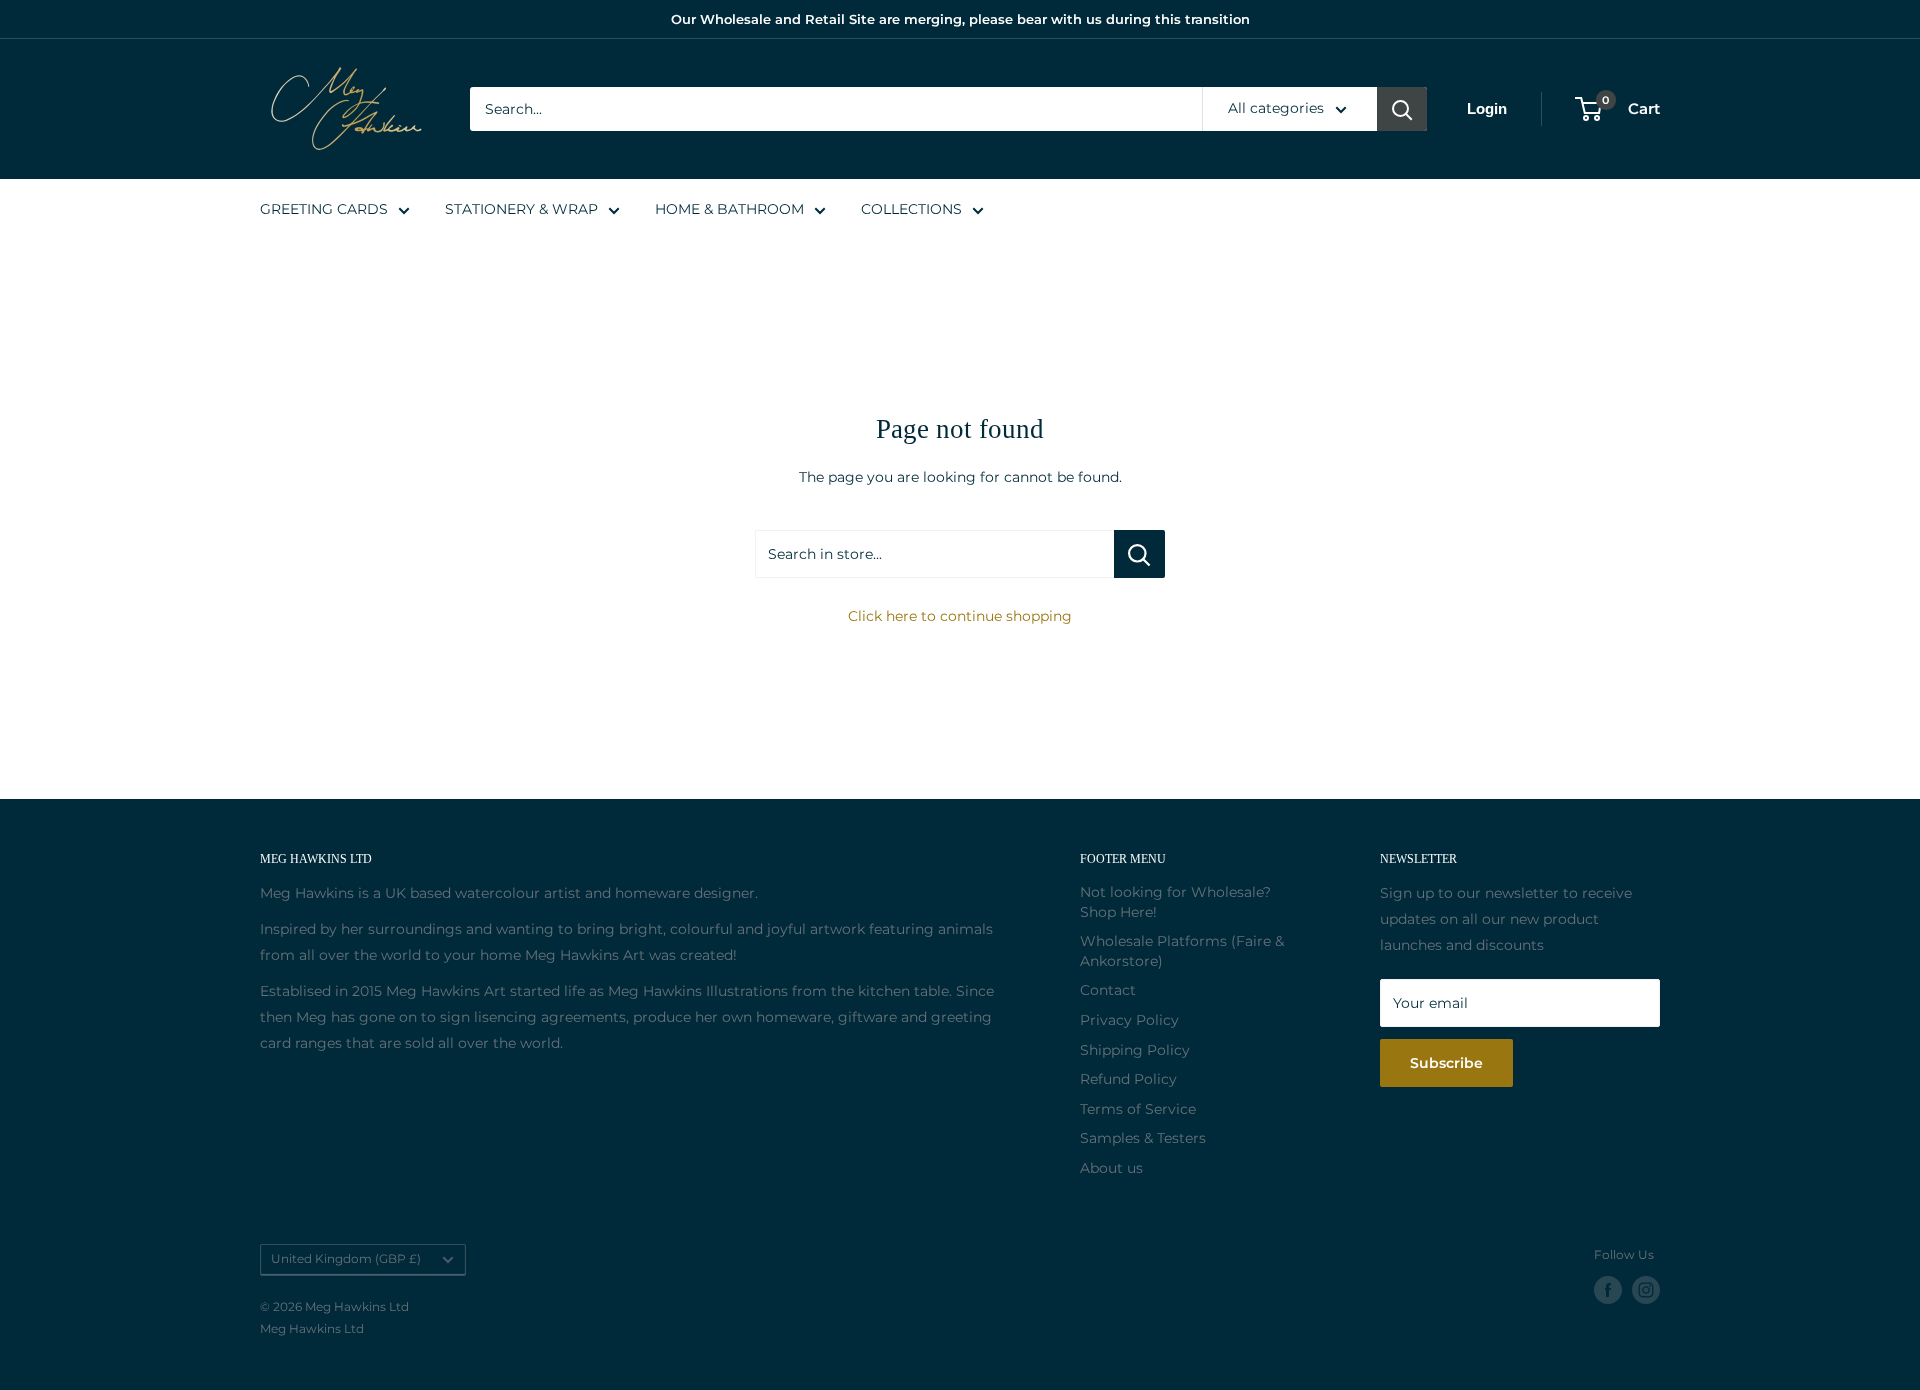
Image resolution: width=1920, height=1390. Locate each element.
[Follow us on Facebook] (1608, 1290)
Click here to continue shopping (960, 616)
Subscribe (1446, 1063)
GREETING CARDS (324, 209)
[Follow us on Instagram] (1646, 1290)
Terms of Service (1138, 1109)
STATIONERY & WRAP (521, 209)
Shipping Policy (1135, 1050)
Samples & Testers (1143, 1138)
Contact (1108, 990)
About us (1111, 1168)
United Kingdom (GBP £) (346, 1258)
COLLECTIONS (911, 209)
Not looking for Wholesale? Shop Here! (1175, 902)
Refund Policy (1128, 1079)
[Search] (1402, 109)
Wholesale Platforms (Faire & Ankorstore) (1182, 951)
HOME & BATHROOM (729, 209)
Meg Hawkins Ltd (312, 1328)
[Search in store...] (1139, 554)
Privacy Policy (1129, 1020)
